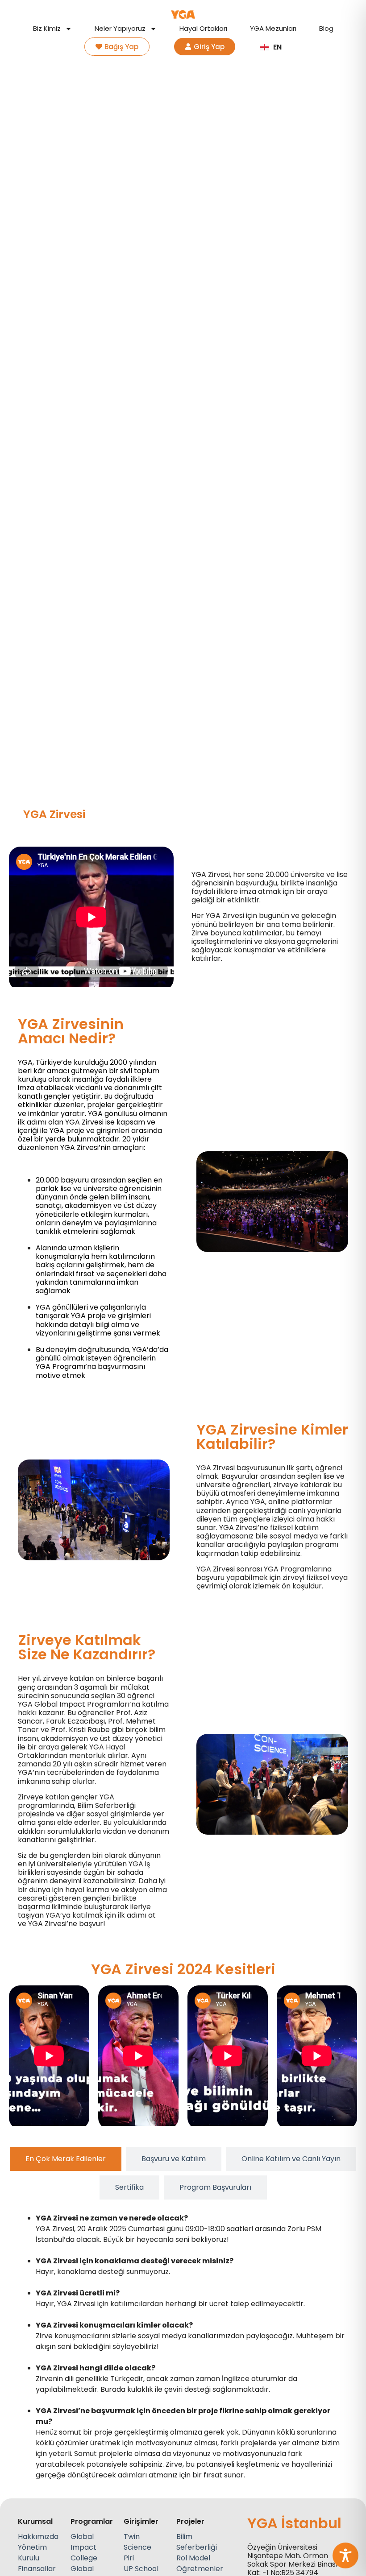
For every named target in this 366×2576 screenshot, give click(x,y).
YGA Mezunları (273, 29)
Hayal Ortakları (203, 29)
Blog (326, 29)
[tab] (66, 2159)
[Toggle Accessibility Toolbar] (345, 2555)
